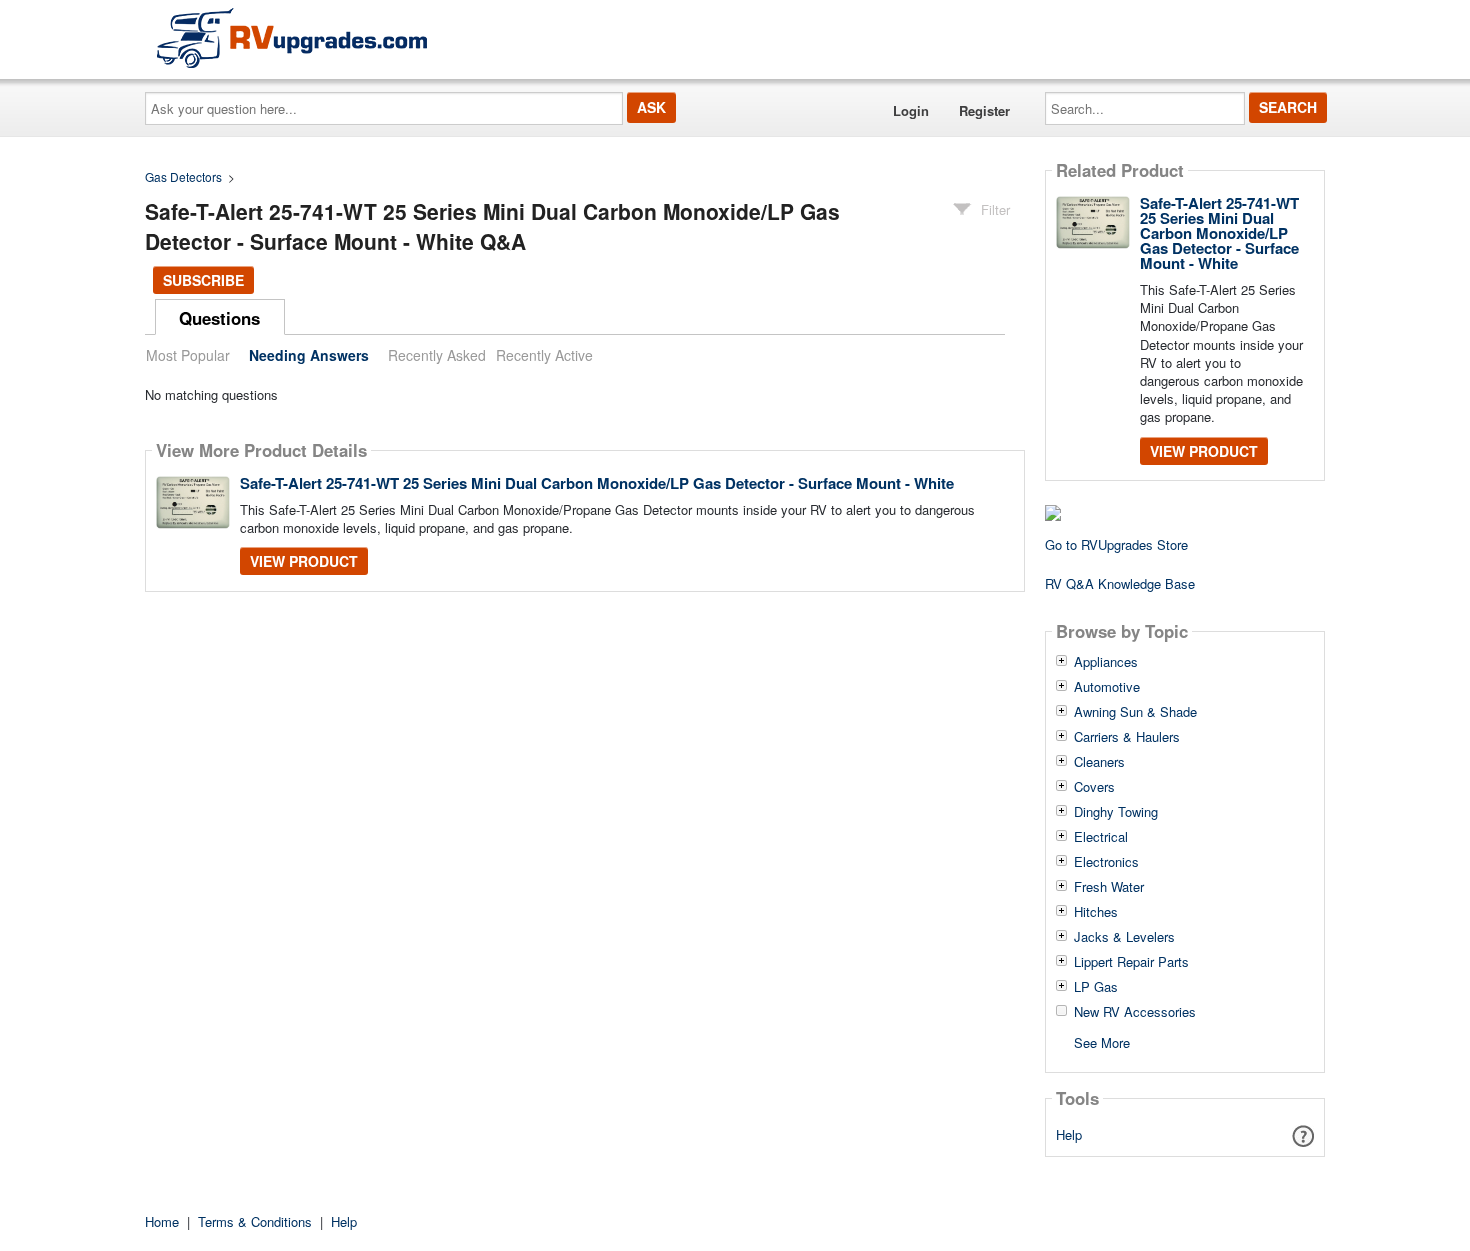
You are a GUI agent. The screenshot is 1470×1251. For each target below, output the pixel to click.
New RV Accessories (1135, 1012)
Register (984, 110)
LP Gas (1096, 987)
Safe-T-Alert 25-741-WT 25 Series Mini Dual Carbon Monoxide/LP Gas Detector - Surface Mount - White (597, 483)
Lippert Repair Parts (1131, 962)
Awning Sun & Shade (1135, 712)
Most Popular (188, 355)
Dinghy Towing (1116, 812)
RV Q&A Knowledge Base (1120, 583)
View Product (304, 561)
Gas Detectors (183, 176)
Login (911, 110)
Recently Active (544, 355)
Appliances (1106, 662)
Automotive (1107, 687)
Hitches (1096, 912)
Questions (219, 318)
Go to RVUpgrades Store (1116, 544)
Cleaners (1099, 762)
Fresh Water (1109, 887)
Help (1069, 1134)
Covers (1094, 787)
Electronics (1106, 862)
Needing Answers (309, 355)
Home (162, 1221)
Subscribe (203, 280)
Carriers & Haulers (1127, 737)
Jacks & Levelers (1124, 937)
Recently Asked (437, 355)
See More (1102, 1041)
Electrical (1101, 837)
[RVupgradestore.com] (292, 37)
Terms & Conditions (255, 1221)
